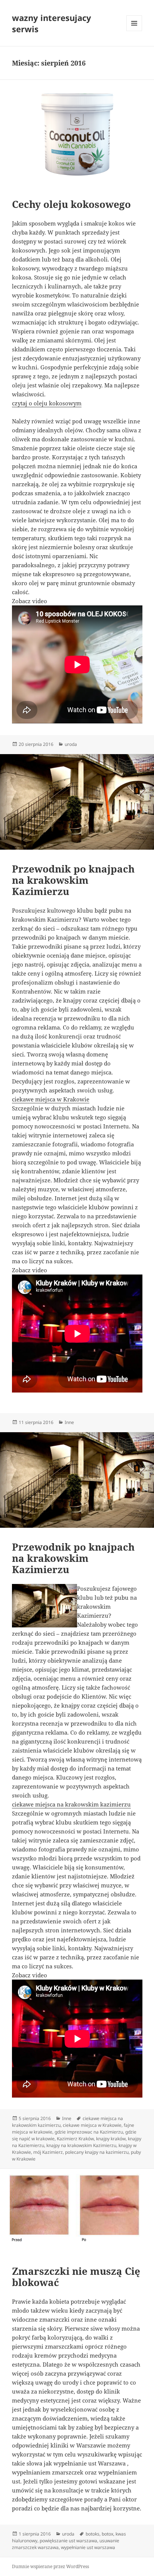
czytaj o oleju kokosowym (47, 403)
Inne (69, 1422)
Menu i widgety (134, 31)
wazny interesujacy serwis (52, 23)
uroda (71, 744)
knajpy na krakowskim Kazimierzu (81, 2145)
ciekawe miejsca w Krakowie (51, 1099)
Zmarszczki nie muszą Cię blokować (76, 2277)
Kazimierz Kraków (75, 2139)
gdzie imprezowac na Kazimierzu (89, 2132)
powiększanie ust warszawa (68, 2541)
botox (107, 2534)
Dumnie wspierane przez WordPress (50, 2566)
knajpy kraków (111, 2139)
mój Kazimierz (48, 2152)
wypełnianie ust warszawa (88, 2547)
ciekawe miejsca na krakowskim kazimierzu (71, 1804)
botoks (93, 2534)
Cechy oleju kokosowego (71, 204)
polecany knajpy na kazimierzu (97, 2152)
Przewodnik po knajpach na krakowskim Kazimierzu (73, 880)
